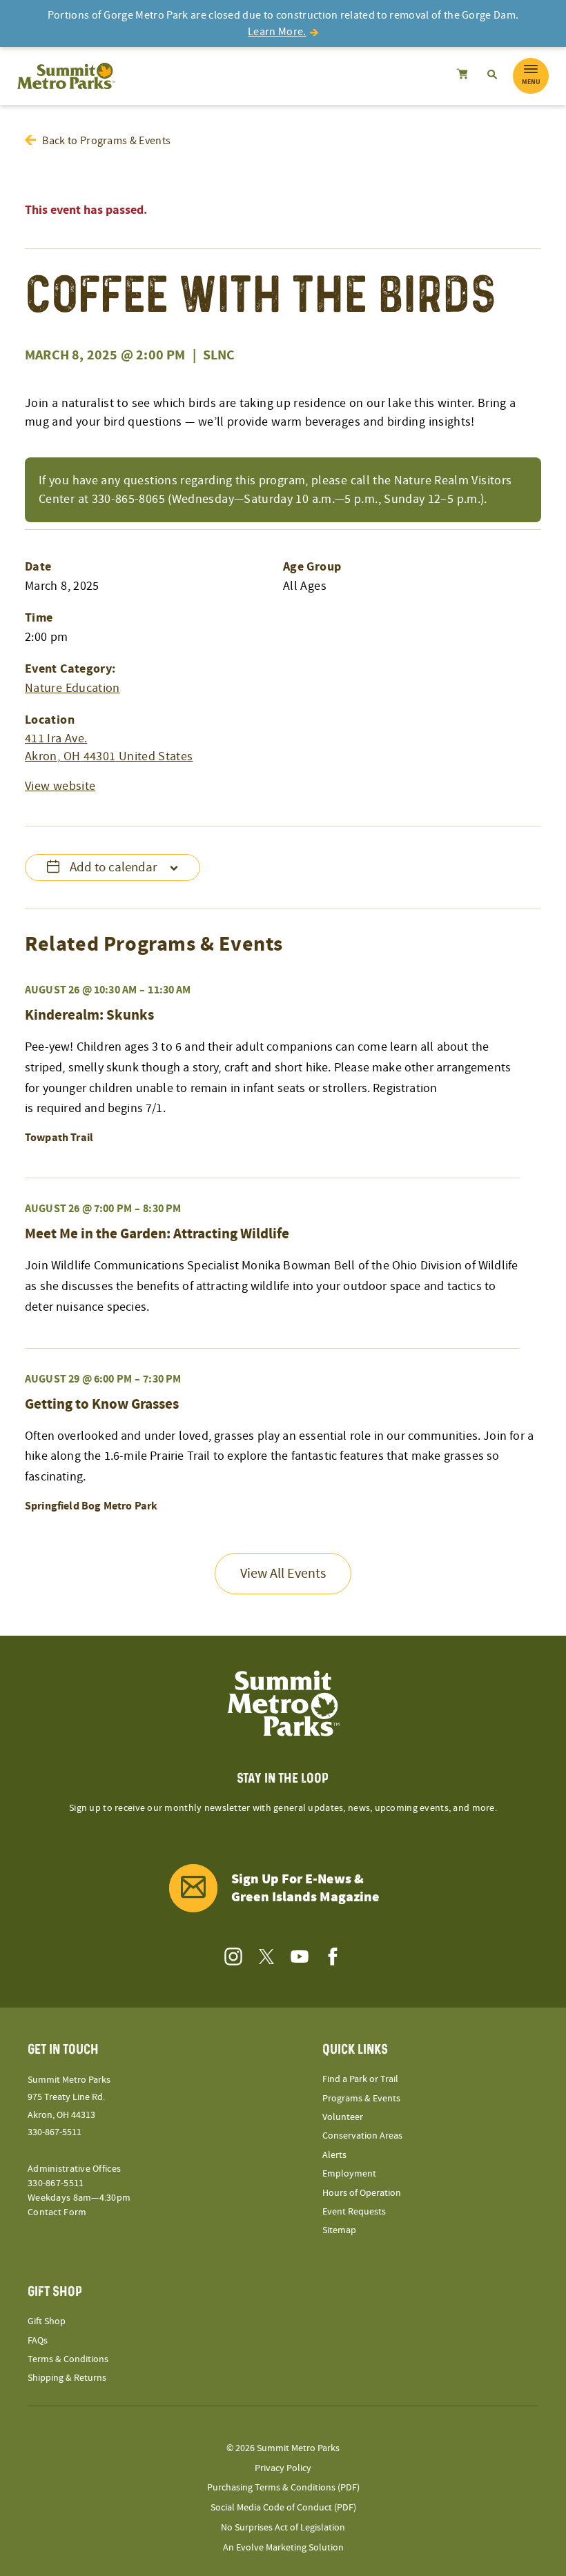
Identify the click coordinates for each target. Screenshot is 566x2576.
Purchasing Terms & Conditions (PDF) (283, 2488)
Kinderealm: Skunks (89, 1015)
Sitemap (339, 2230)
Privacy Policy (283, 2468)
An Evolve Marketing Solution (283, 2548)
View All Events (283, 1574)
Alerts (334, 2155)
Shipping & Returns (67, 2378)
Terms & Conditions (68, 2359)
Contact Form (57, 2212)
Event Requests (354, 2212)
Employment (349, 2174)
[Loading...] (462, 76)
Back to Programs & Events (106, 141)
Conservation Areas (362, 2136)
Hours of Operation (362, 2193)
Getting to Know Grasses (102, 1405)
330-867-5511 (55, 2132)
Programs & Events (361, 2099)
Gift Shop (47, 2321)
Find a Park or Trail (360, 2079)
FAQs (38, 2341)
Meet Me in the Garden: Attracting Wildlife (157, 1234)
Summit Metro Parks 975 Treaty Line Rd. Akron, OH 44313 (69, 2097)
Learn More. (277, 32)
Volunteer (343, 2117)
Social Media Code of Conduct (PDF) (283, 2508)
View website (60, 786)
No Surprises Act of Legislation (283, 2528)
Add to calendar (114, 868)
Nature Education (72, 688)
